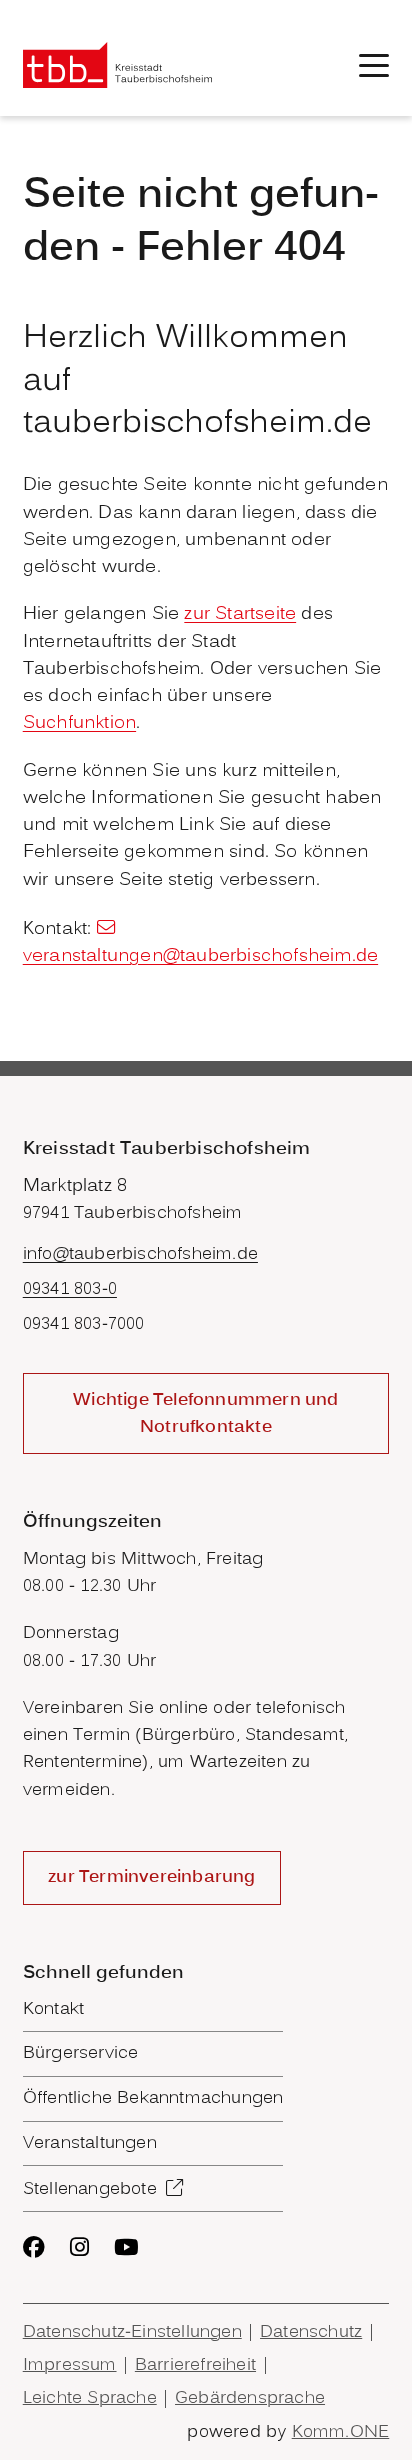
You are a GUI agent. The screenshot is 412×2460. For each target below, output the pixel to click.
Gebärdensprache (250, 2398)
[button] (374, 65)
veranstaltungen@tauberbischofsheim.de (200, 956)
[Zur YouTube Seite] (126, 2247)
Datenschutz (311, 2332)
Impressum (70, 2365)
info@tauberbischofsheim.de (140, 1254)
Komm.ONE (341, 2432)
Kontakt (53, 2009)
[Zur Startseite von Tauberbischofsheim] (118, 65)
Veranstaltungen (90, 2143)
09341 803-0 (70, 1289)
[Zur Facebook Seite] (34, 2247)
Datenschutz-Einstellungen (132, 2332)
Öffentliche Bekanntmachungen (153, 2098)
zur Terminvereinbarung (151, 1877)
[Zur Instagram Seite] (79, 2247)
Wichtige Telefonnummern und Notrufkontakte (205, 1414)
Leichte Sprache (90, 2398)
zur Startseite (240, 614)
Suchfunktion (79, 723)
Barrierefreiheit (195, 2365)
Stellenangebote (90, 2189)
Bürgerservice (81, 2053)
